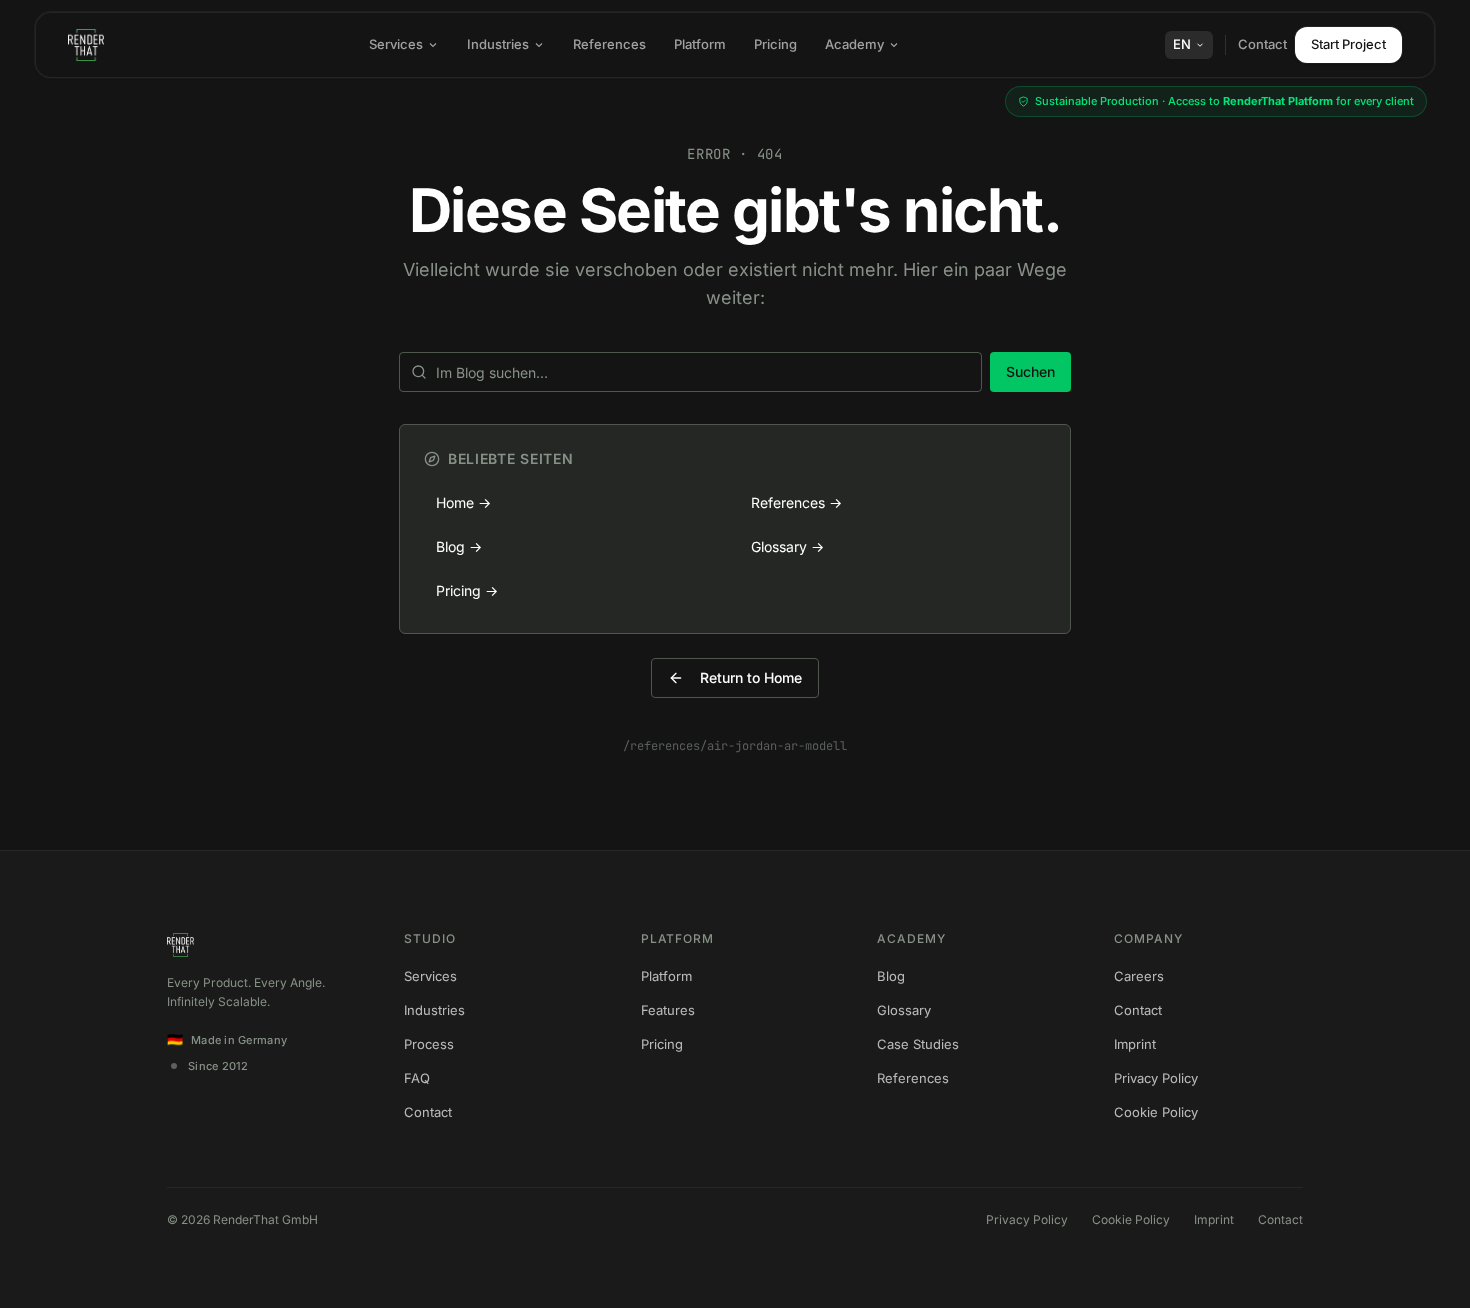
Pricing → (467, 590)
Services (396, 44)
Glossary (904, 1010)
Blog (891, 976)
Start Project (1348, 44)
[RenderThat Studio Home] (86, 45)
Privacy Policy (1156, 1078)
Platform (700, 44)
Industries (498, 44)
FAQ (417, 1078)
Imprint (1135, 1044)
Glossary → (787, 546)
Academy (854, 44)
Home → (463, 502)
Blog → (459, 546)
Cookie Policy (1156, 1112)
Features (668, 1010)
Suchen (1030, 371)
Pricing (775, 44)
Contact (1262, 44)
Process (429, 1044)
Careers (1139, 976)
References (609, 44)
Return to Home (751, 677)
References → (796, 502)
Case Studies (918, 1044)
